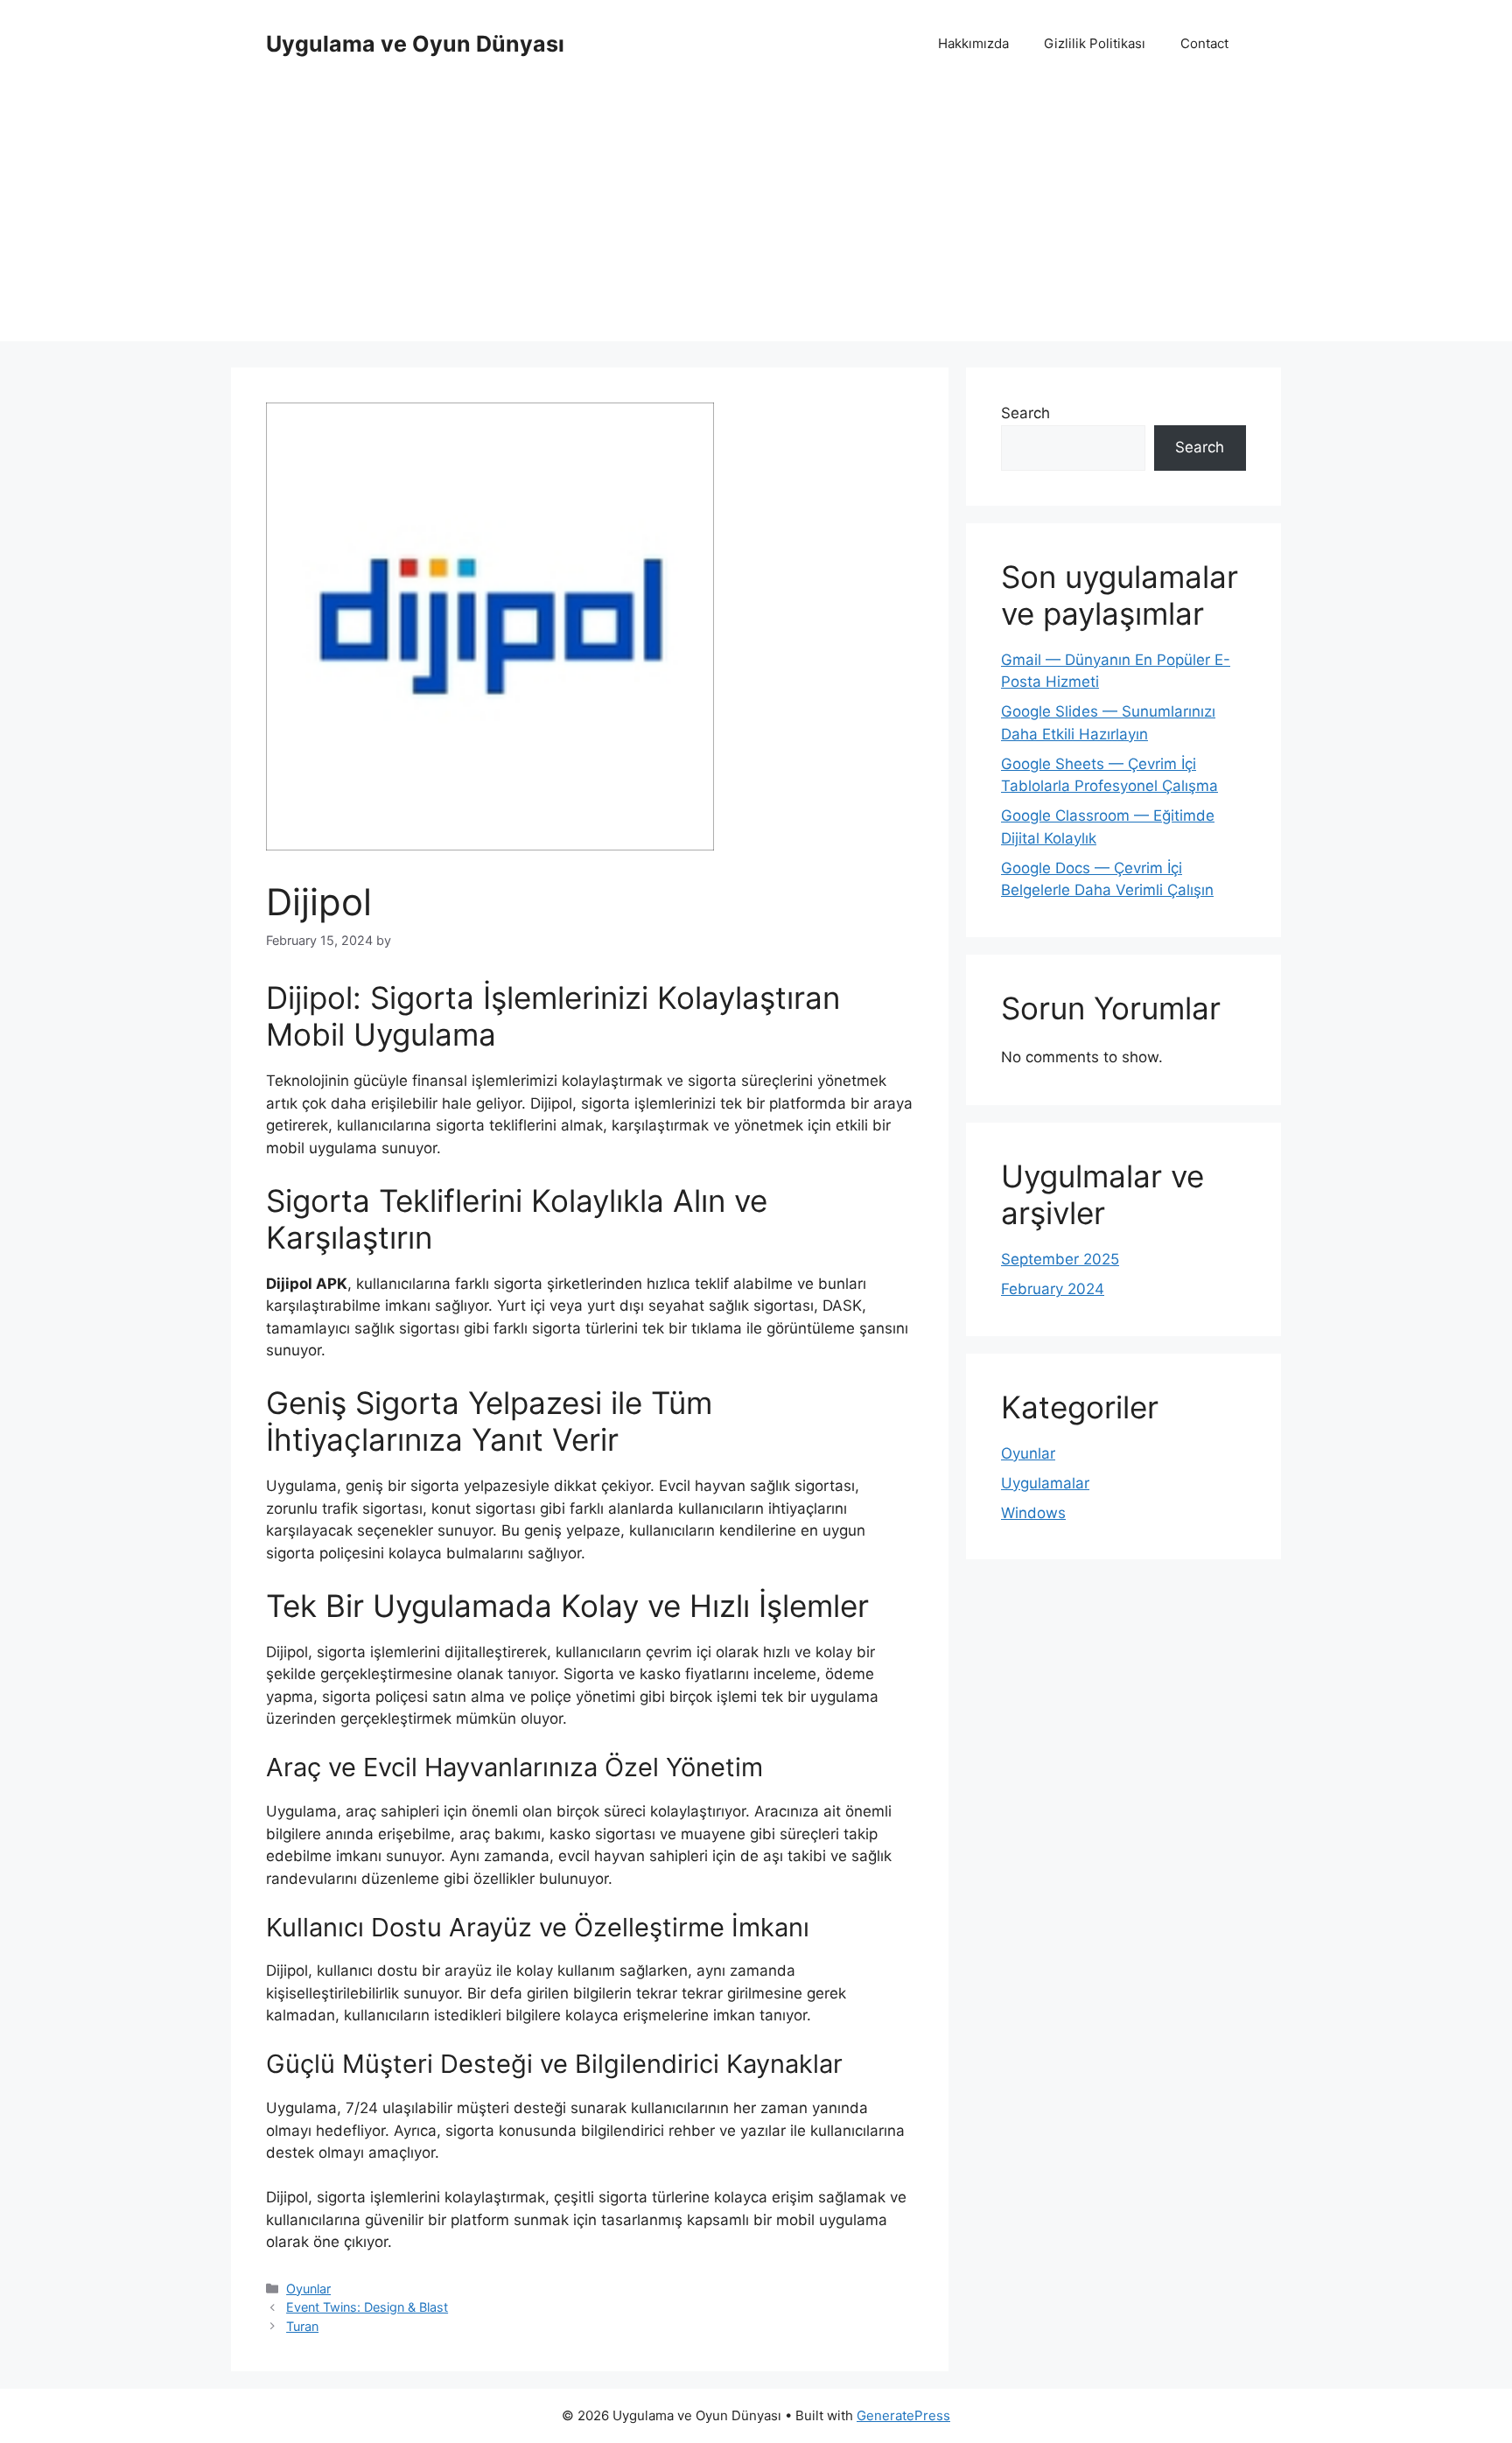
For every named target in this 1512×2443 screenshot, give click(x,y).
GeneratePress (903, 2415)
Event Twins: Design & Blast (367, 2307)
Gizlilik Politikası (1095, 43)
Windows (1033, 1513)
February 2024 (1053, 1289)
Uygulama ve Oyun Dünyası (415, 44)
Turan (302, 2326)
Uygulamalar (1045, 1483)
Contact (1204, 43)
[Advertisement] (756, 219)
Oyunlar (308, 2289)
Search (1025, 413)
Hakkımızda (973, 43)
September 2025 (1060, 1259)
